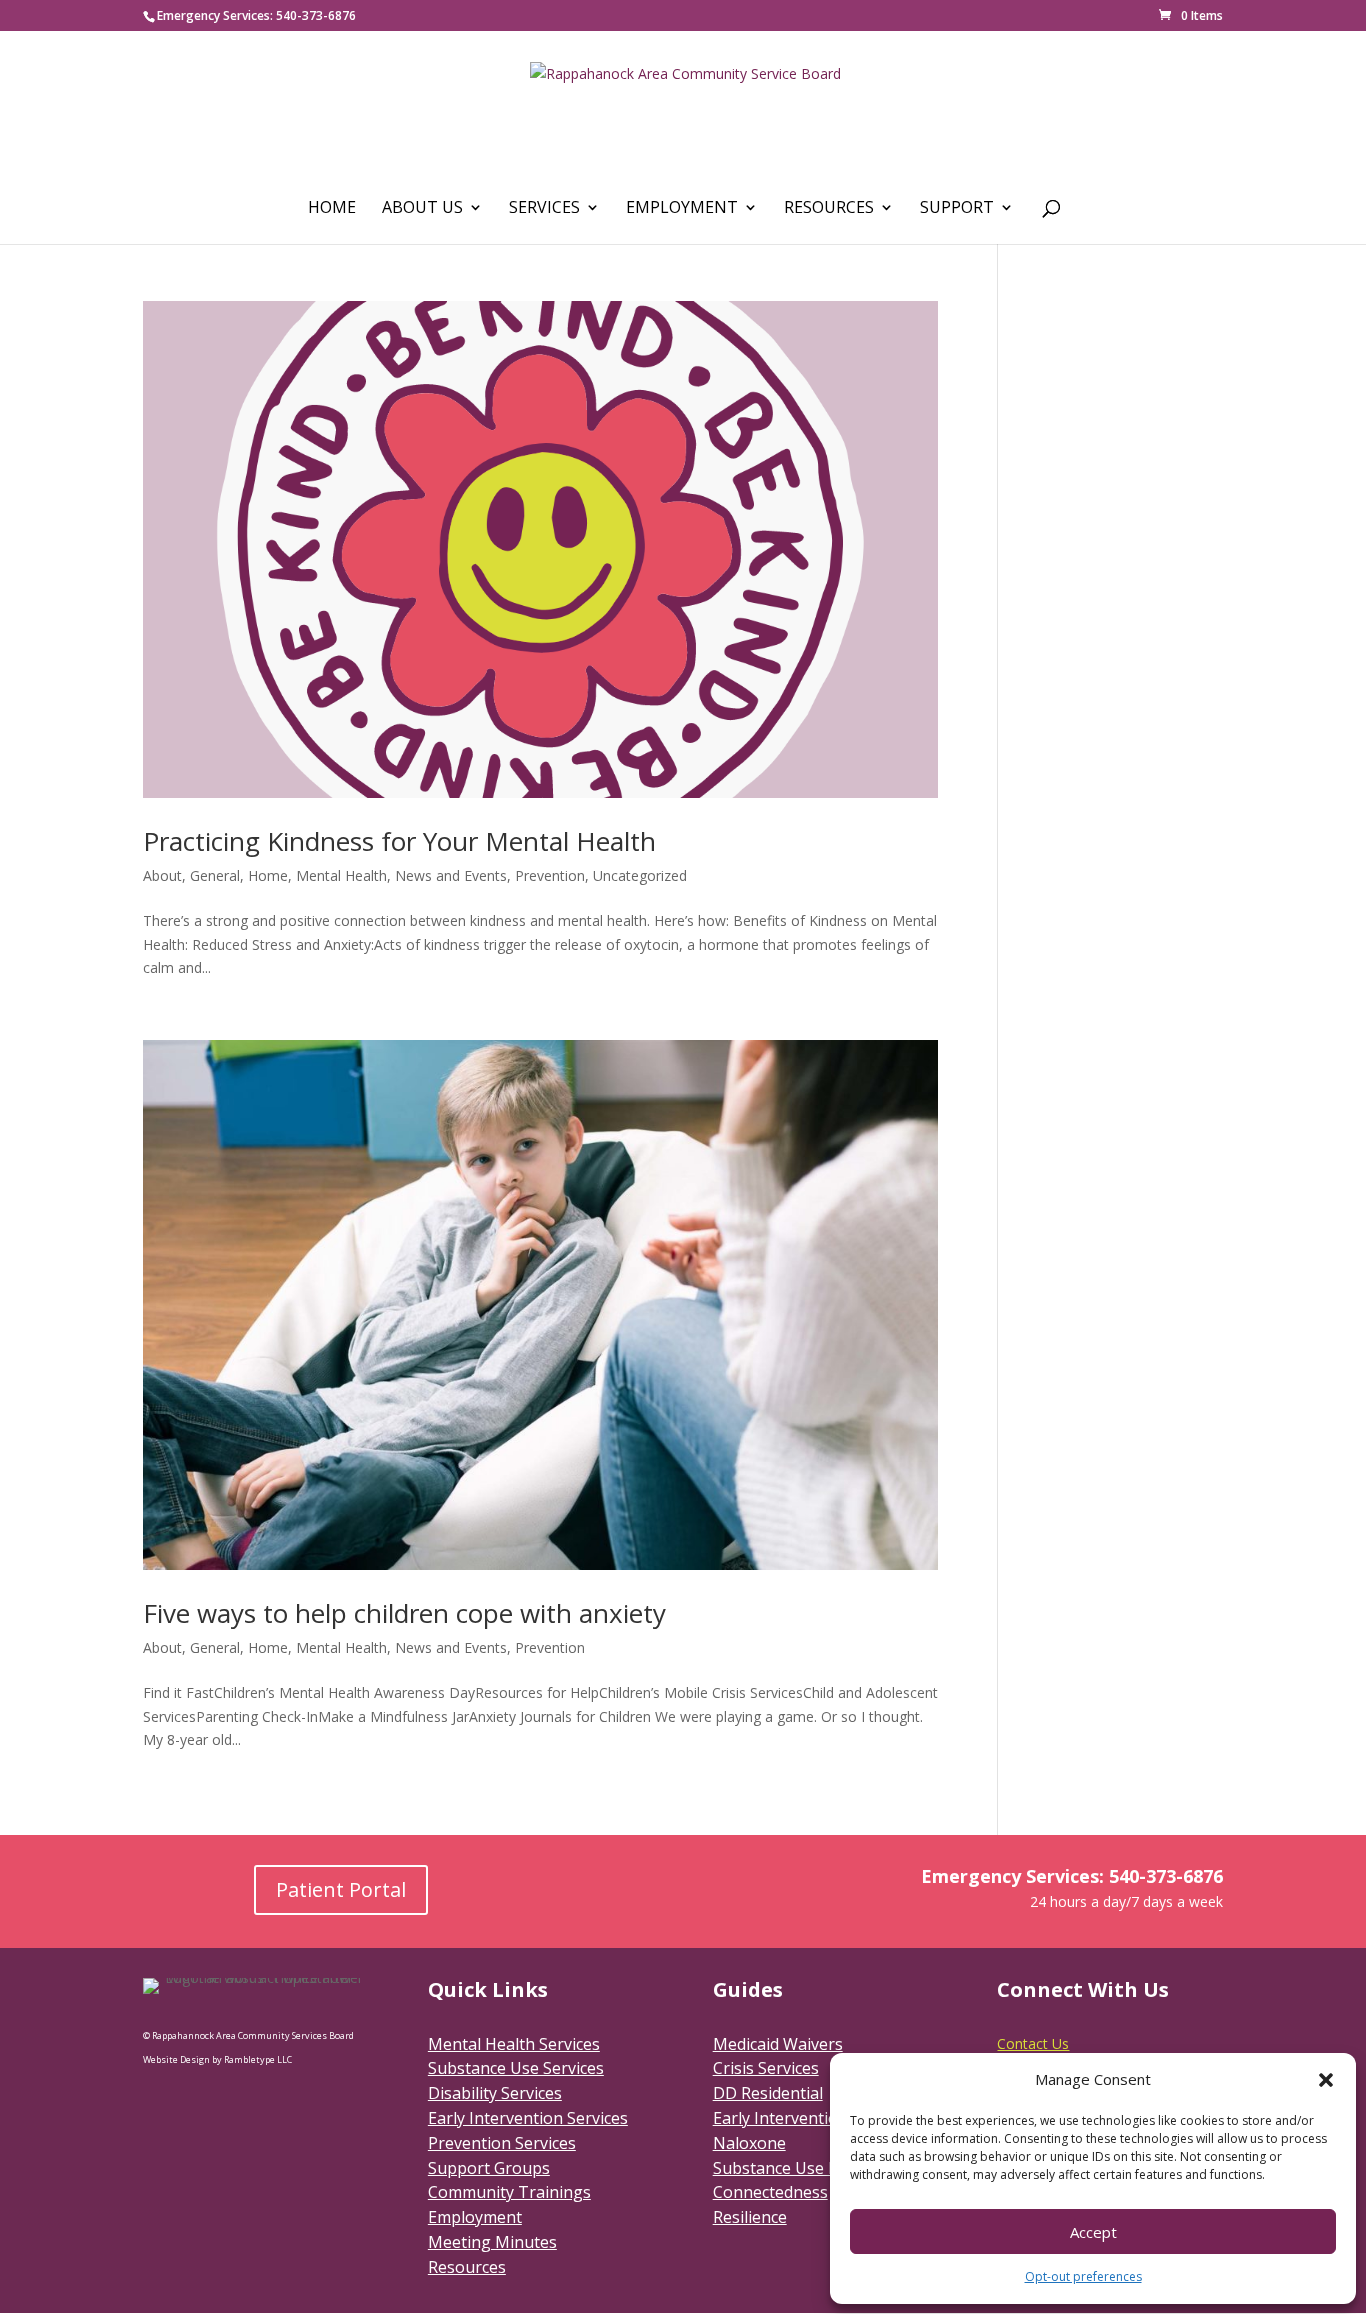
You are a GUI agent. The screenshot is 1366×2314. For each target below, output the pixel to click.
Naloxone (749, 2143)
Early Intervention (780, 2118)
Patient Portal (341, 1889)
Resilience (750, 2217)
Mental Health (341, 875)
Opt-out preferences (1083, 2276)
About (162, 875)
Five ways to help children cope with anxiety (404, 1613)
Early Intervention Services (528, 2118)
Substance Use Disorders (807, 2168)
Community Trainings (509, 2192)
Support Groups (489, 2168)
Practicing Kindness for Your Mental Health (399, 841)
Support (957, 209)
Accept (1093, 2232)
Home (332, 209)
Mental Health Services (514, 2044)
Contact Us (1033, 2043)
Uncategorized (640, 875)
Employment (682, 209)
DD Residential (768, 2093)
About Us (422, 209)
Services (544, 209)
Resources (829, 209)
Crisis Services (766, 2068)
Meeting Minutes (492, 2242)
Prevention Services (502, 2143)
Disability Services (495, 2093)
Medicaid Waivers (778, 2044)
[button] (1326, 2080)
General (215, 875)
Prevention (550, 875)
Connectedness (770, 2192)
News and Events (451, 875)
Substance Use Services (516, 2068)
